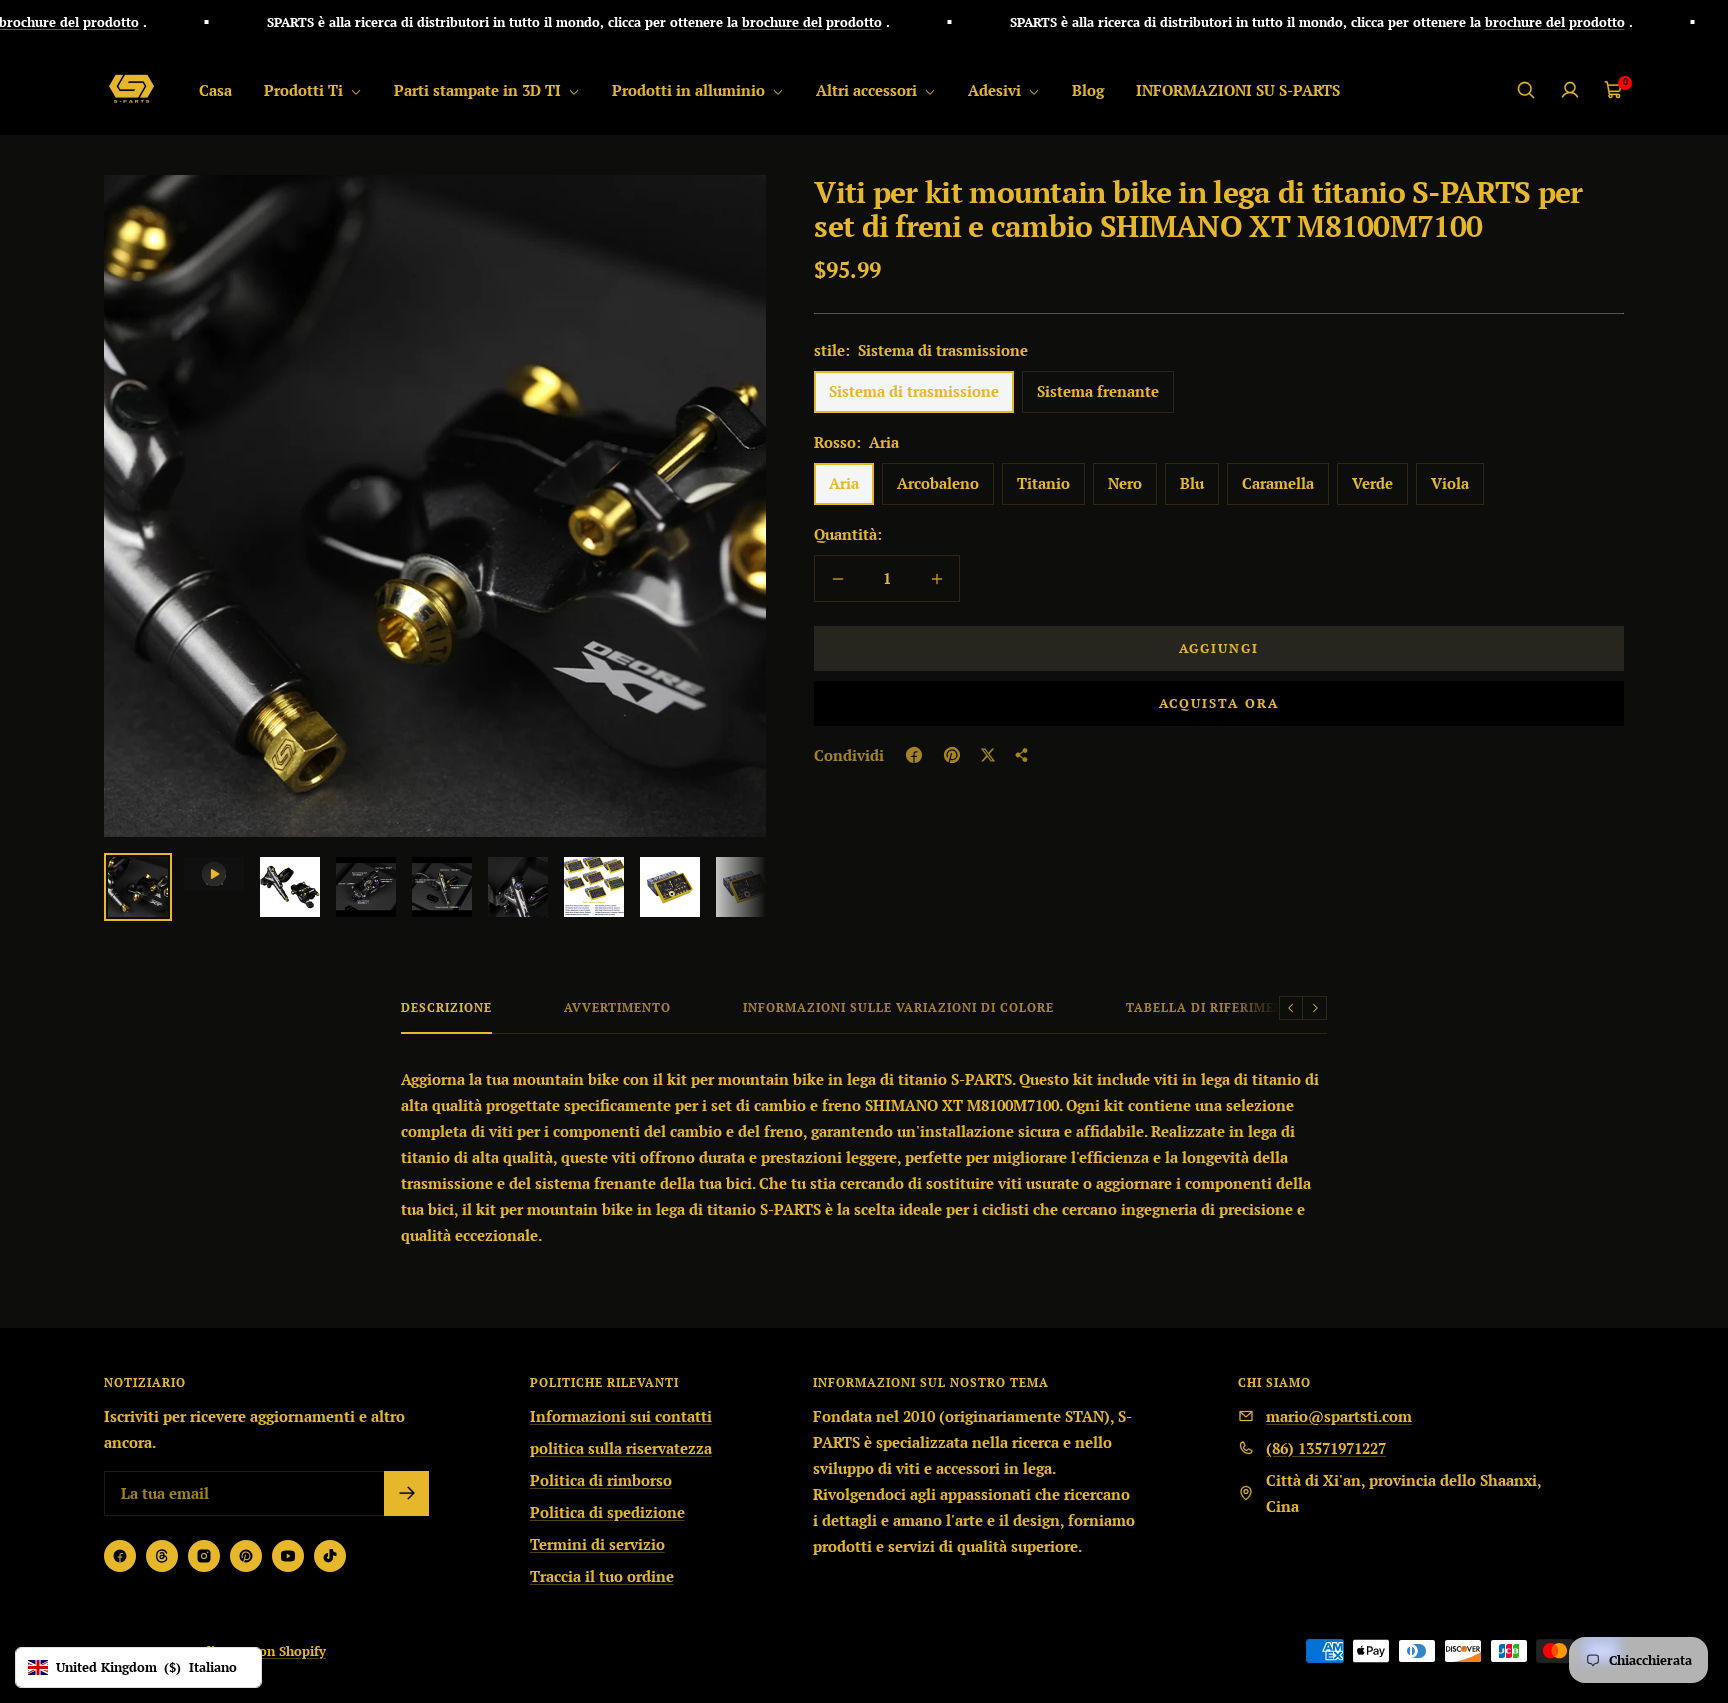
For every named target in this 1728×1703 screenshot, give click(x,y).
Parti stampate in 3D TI (479, 90)
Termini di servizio (597, 1544)
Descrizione (446, 1008)
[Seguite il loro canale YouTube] (288, 1556)
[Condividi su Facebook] (914, 755)
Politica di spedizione (607, 1512)
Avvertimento (617, 1008)
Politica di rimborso (601, 1480)
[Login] (1570, 90)
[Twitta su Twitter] (988, 755)
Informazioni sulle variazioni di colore (898, 1008)
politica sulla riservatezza (621, 1448)
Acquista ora (1219, 703)
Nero (1125, 483)
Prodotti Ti (305, 90)
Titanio (1043, 483)
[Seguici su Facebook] (120, 1556)
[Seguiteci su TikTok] (330, 1556)
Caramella (1278, 483)
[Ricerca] (1526, 90)
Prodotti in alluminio (690, 90)
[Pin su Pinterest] (952, 755)
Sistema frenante (1098, 391)
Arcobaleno (938, 483)
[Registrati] (406, 1493)
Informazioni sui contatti (621, 1416)
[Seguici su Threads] (162, 1556)
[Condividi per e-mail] (1022, 755)
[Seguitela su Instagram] (204, 1556)
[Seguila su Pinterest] (246, 1556)
